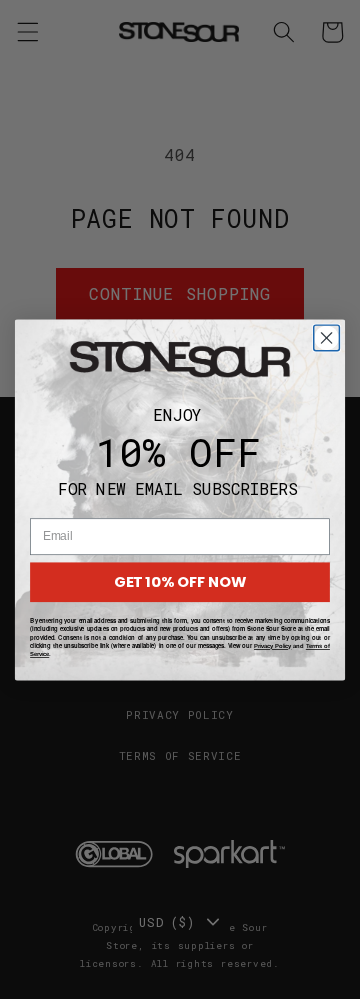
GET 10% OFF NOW (180, 581)
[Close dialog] (327, 338)
